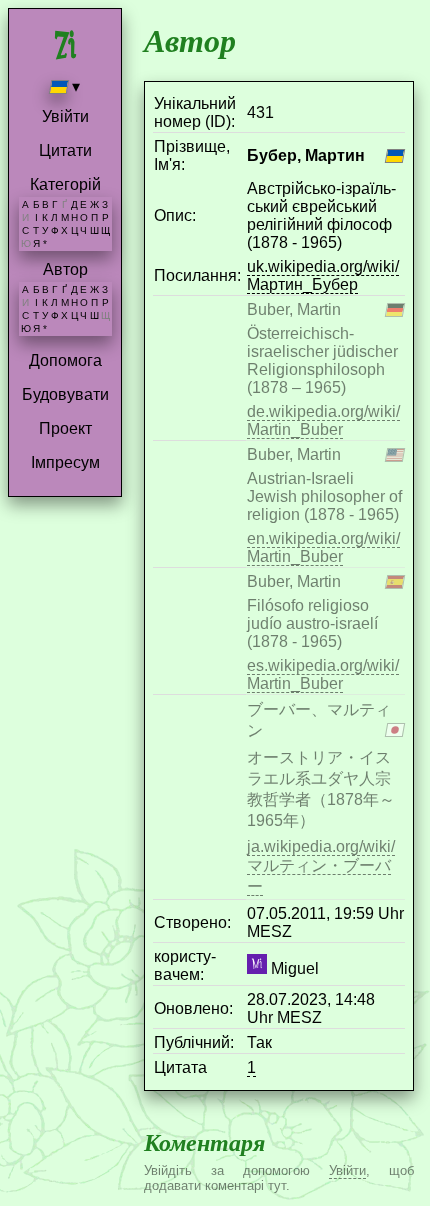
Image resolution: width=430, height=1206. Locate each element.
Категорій (65, 184)
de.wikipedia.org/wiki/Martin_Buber (323, 420)
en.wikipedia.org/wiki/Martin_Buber (323, 547)
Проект (65, 428)
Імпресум (65, 462)
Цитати (65, 150)
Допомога (65, 360)
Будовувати (65, 394)
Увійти (65, 116)
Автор (65, 269)
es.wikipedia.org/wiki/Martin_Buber (323, 674)
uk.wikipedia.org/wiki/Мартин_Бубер (323, 275)
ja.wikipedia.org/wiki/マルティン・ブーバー (321, 866)
